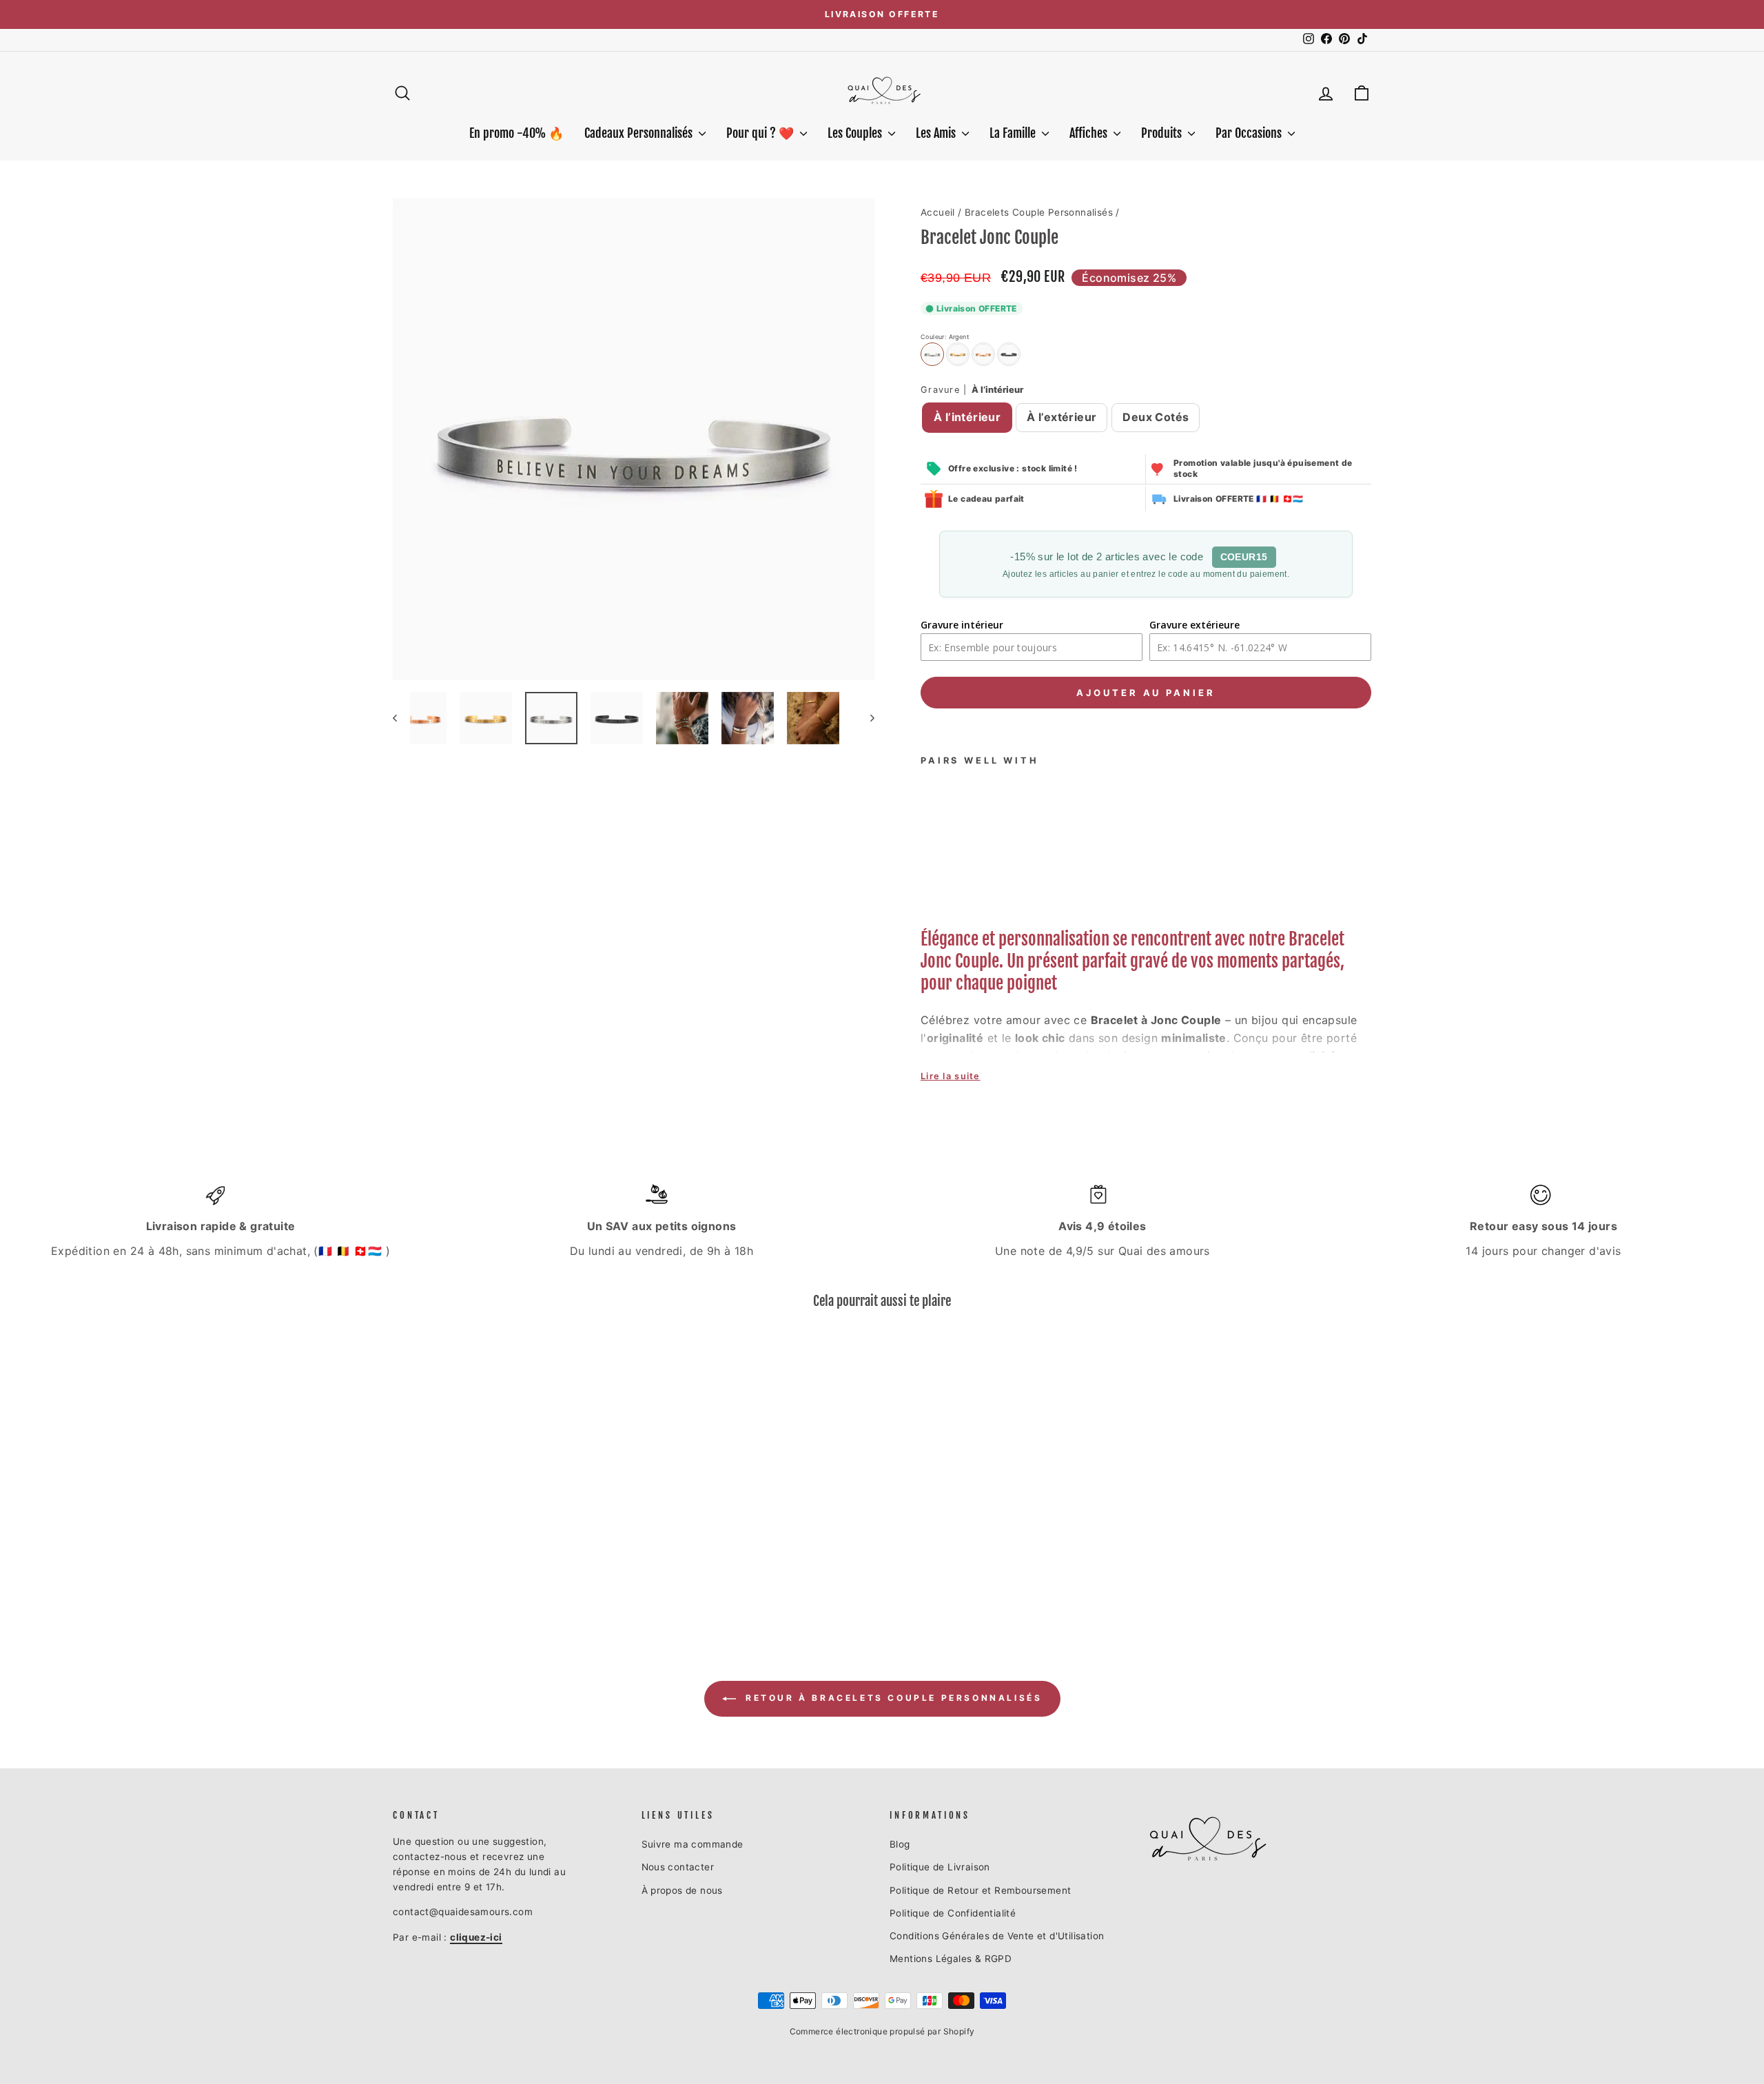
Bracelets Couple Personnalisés (1039, 212)
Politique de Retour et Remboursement (980, 1890)
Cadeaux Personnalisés (640, 133)
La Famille (1014, 133)
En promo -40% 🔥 (516, 133)
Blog (900, 1844)
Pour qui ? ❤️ (761, 133)
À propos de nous (682, 1890)
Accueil (938, 212)
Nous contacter (678, 1867)
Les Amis (937, 133)
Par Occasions (1250, 133)
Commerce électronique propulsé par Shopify (882, 2031)
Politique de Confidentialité (953, 1913)
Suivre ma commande (693, 1844)
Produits (1163, 133)
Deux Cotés (1156, 417)
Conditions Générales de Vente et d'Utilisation (997, 1936)
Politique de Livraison (940, 1867)
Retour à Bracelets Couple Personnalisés (892, 1698)
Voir (510, 1561)
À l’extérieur (1062, 417)
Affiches (1090, 133)
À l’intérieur (967, 417)
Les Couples (856, 133)
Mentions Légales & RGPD (951, 1959)
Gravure (972, 390)
